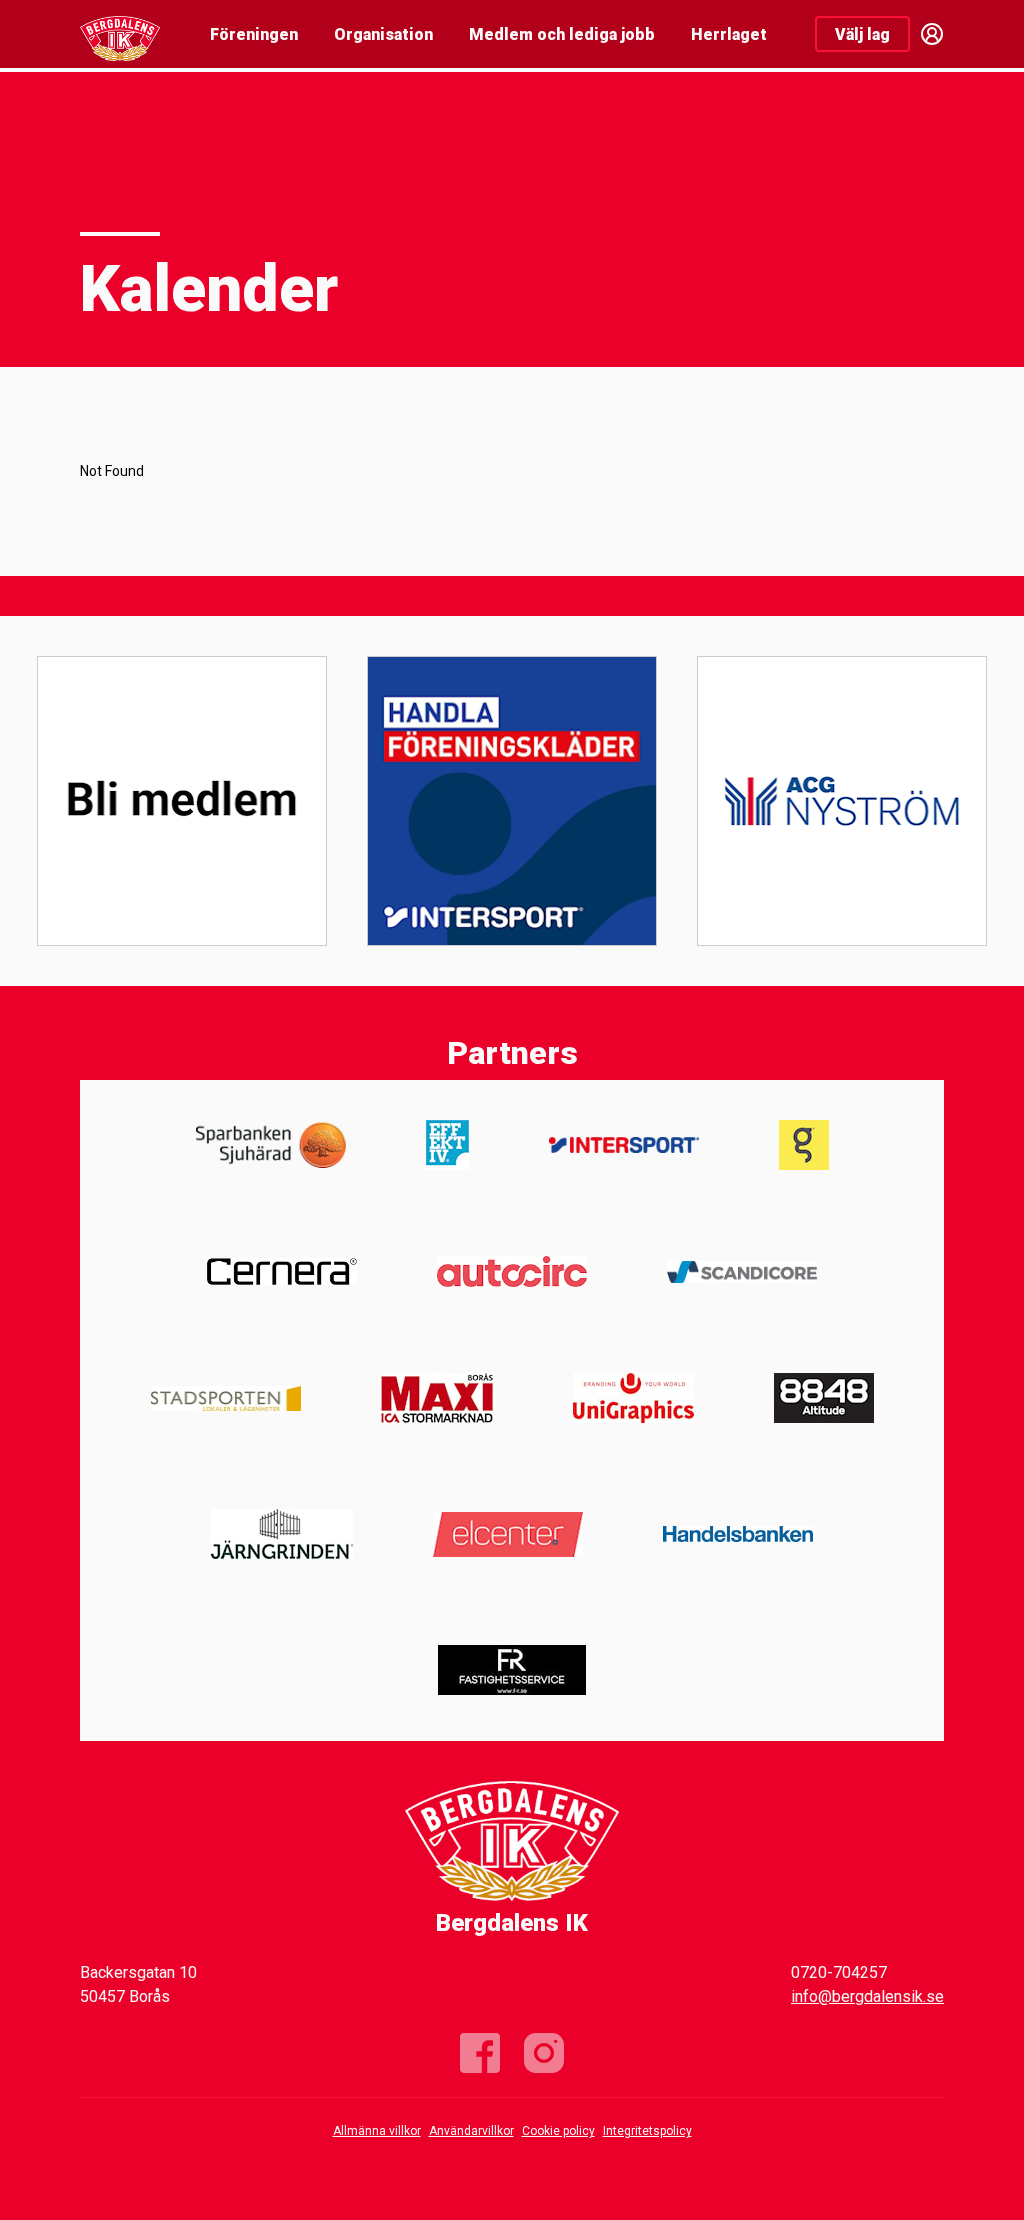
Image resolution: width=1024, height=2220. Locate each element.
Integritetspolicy (647, 2131)
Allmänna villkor (377, 2131)
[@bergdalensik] (544, 2053)
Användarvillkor (471, 2131)
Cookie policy (558, 2131)
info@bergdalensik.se (867, 1996)
